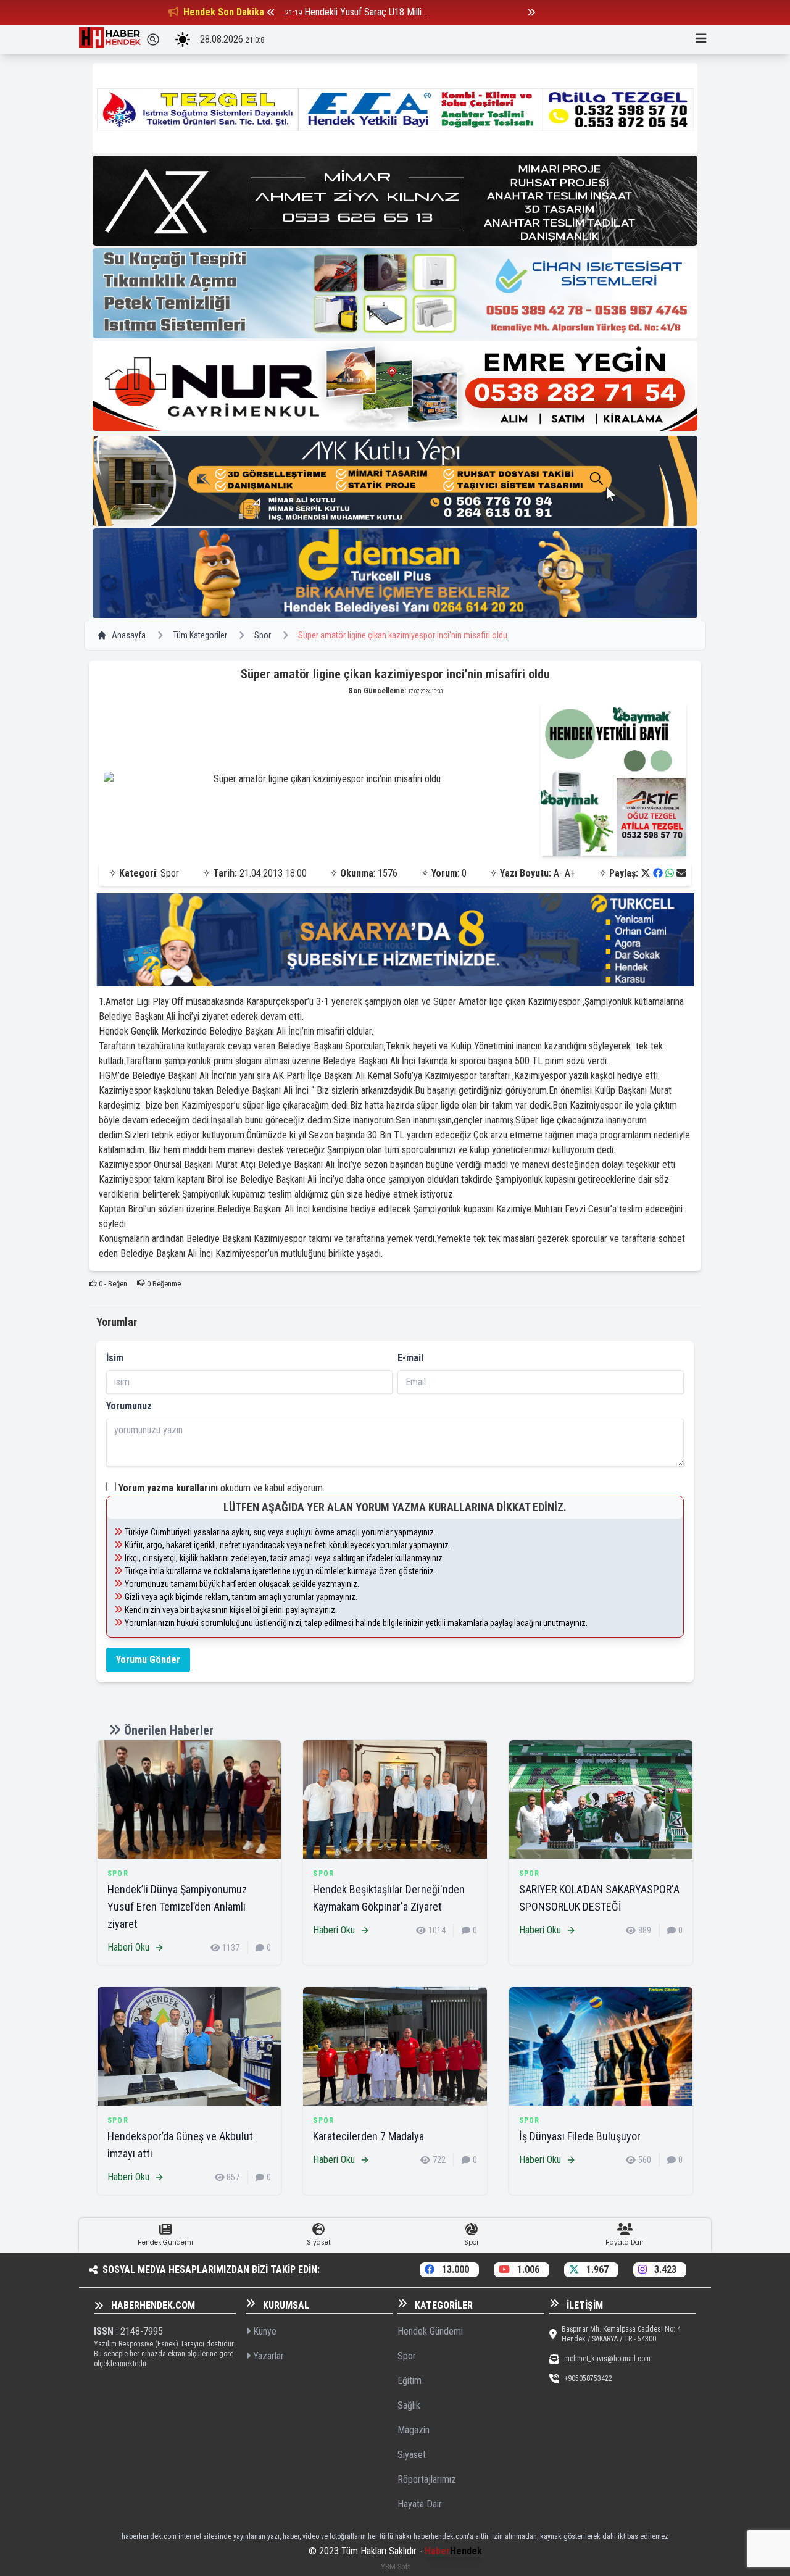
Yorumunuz (129, 1406)
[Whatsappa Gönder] (670, 873)
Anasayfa (129, 635)
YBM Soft (395, 2566)
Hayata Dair (420, 2504)
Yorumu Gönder (148, 1660)
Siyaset (412, 2455)
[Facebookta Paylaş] (658, 873)
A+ (570, 873)
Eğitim (410, 2381)
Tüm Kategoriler (200, 635)
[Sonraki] (531, 12)
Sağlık (409, 2405)
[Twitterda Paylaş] (646, 873)
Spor (263, 635)
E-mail (410, 1358)
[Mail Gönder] (681, 873)
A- (558, 873)
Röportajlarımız (427, 2479)
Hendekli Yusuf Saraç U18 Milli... (366, 12)
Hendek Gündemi (430, 2331)
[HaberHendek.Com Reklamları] (395, 108)
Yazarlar (267, 2356)
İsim (115, 1358)
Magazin (414, 2430)
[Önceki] (271, 12)
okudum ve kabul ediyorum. (222, 1488)
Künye (264, 2331)
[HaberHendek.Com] (110, 40)
